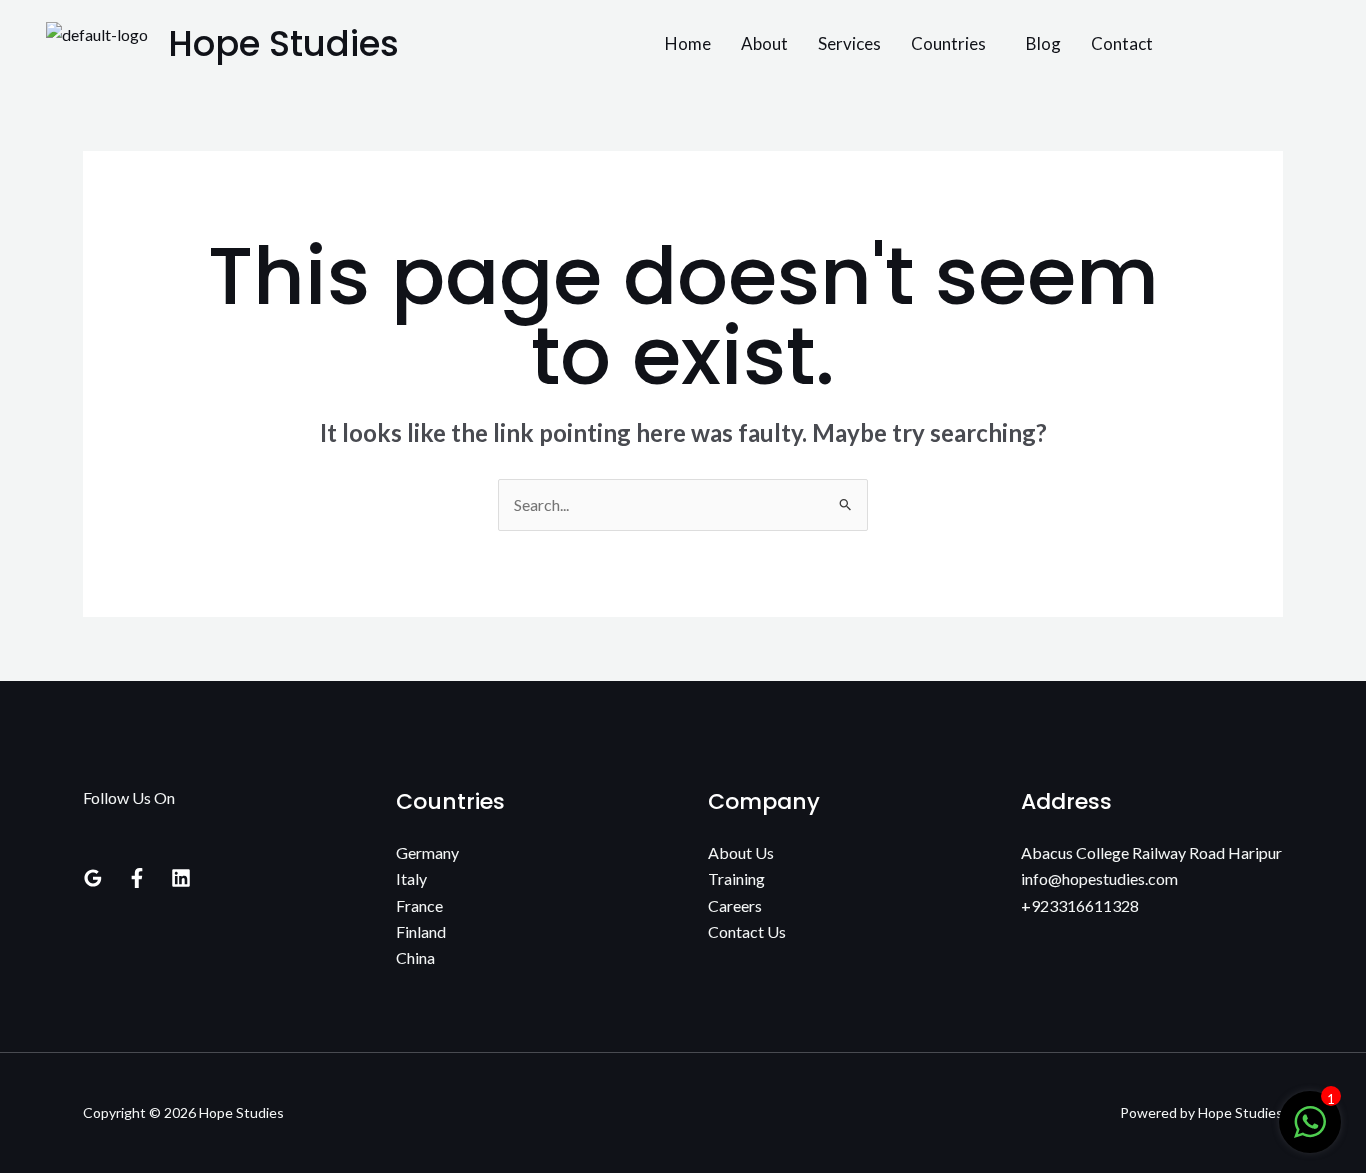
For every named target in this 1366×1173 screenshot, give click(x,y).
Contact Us (747, 931)
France (419, 905)
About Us (741, 852)
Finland (421, 931)
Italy (411, 878)
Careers (735, 905)
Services (849, 43)
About (764, 43)
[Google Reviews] (93, 878)
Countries (948, 43)
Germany (427, 852)
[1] (1310, 1131)
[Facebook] (137, 878)
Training (736, 878)
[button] (953, 43)
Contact (1122, 43)
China (415, 957)
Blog (1043, 43)
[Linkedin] (181, 878)
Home (688, 43)
